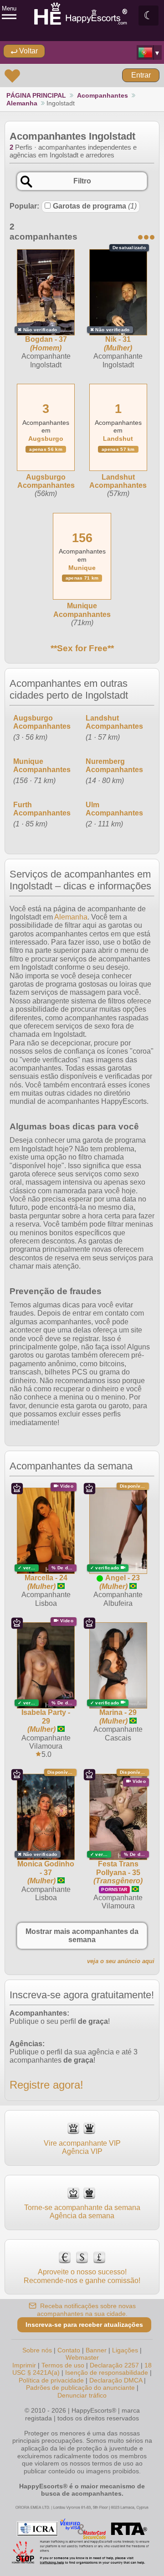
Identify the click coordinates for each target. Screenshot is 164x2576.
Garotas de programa (95, 206)
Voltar (28, 51)
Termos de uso (63, 2365)
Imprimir (24, 2365)
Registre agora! (46, 2085)
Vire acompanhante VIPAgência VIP (82, 2147)
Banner (96, 2350)
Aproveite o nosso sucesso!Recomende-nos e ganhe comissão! (82, 2276)
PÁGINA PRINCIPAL (36, 95)
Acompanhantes (102, 95)
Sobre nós (37, 2350)
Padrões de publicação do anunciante (80, 2388)
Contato (69, 2350)
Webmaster (82, 2357)
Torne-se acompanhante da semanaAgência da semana (82, 2212)
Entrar (141, 75)
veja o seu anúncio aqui (121, 1961)
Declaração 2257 (114, 2365)
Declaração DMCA (116, 2380)
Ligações (125, 2350)
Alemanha (22, 103)
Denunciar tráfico (82, 2395)
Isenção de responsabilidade (107, 2372)
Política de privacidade (51, 2380)
